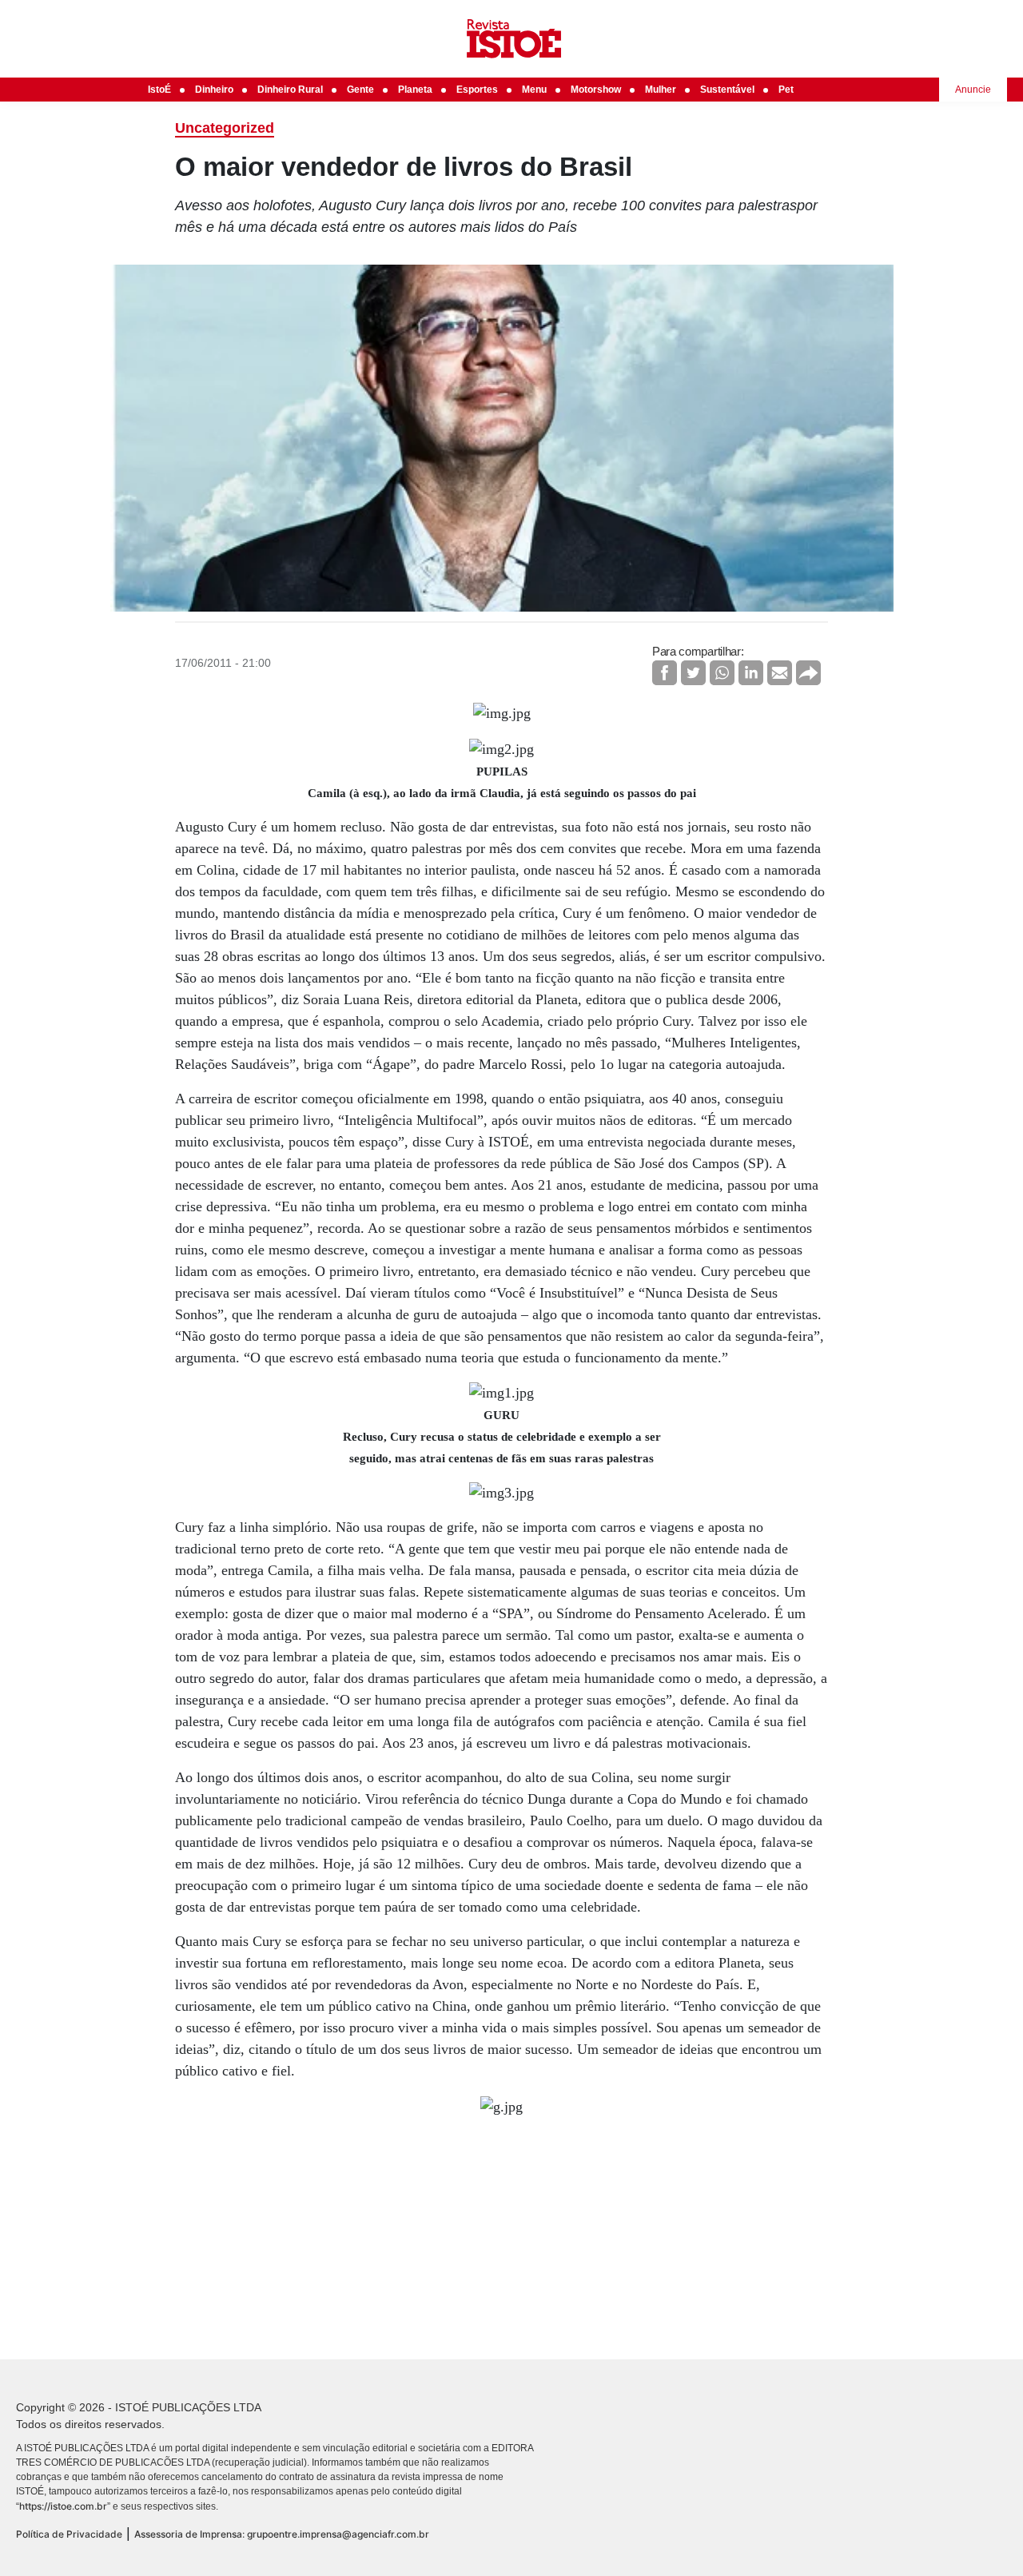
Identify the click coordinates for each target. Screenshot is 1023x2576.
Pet (786, 90)
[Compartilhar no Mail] (780, 673)
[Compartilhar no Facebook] (665, 673)
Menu (534, 90)
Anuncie (973, 90)
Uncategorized (225, 128)
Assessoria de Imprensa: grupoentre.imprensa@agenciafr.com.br (282, 2534)
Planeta (415, 90)
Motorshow (596, 90)
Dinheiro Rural (290, 90)
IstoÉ (159, 90)
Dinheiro (214, 90)
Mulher (661, 90)
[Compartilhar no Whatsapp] (722, 673)
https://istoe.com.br (63, 2506)
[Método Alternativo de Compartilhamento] (808, 673)
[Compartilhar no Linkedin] (751, 673)
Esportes (477, 90)
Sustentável (727, 90)
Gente (360, 90)
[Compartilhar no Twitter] (693, 673)
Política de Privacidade (69, 2534)
